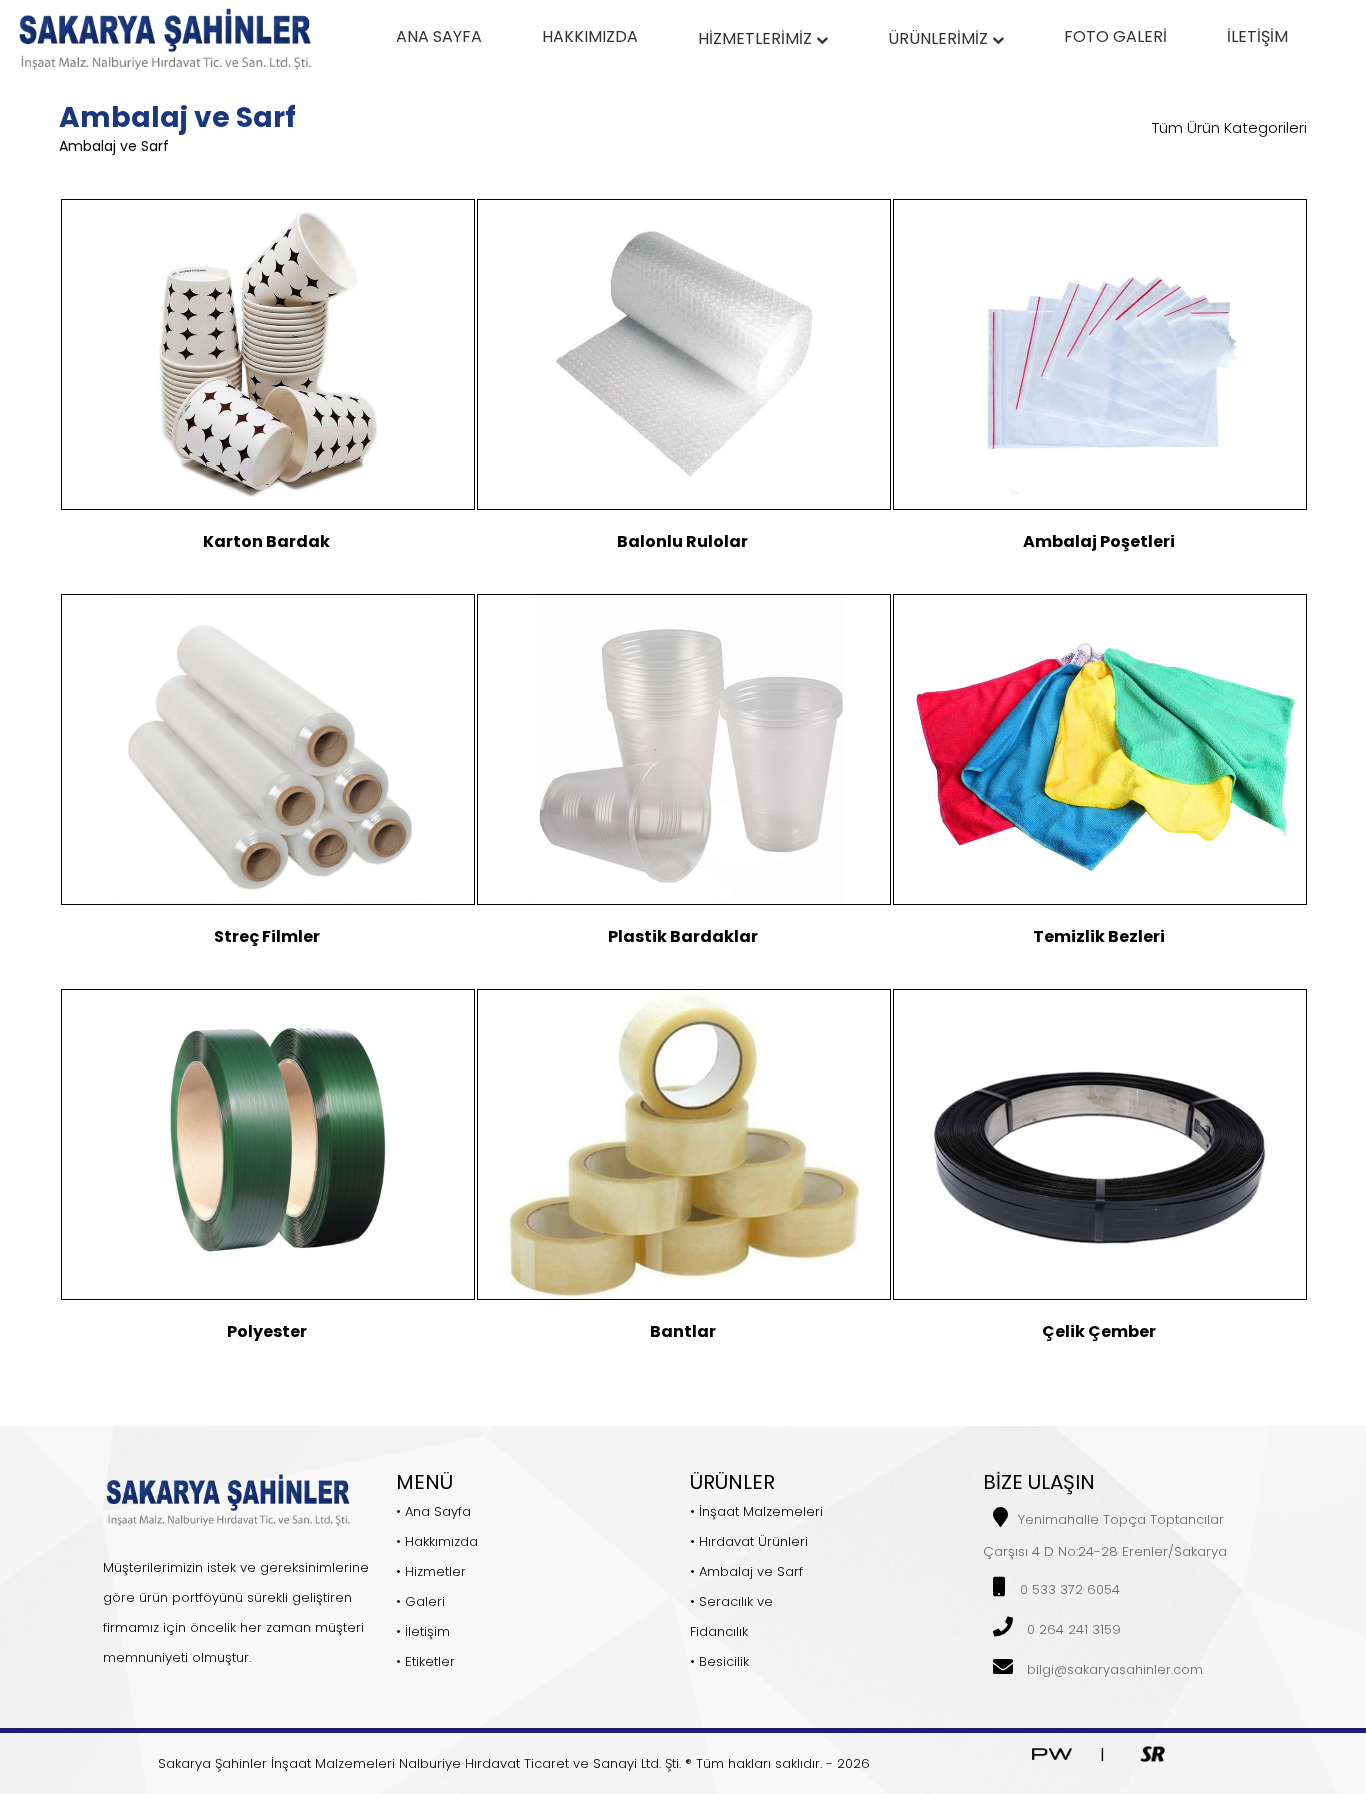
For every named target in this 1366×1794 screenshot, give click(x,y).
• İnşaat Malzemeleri (756, 1511)
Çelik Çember (1099, 1331)
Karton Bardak (266, 541)
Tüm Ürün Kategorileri (1229, 127)
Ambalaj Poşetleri (1099, 541)
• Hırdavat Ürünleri (749, 1541)
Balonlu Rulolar (682, 541)
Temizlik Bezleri (1099, 936)
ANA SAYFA (439, 36)
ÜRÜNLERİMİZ (940, 38)
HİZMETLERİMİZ (757, 38)
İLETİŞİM (1257, 36)
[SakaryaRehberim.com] (1152, 1752)
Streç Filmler (267, 936)
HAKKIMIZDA (590, 36)
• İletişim (423, 1631)
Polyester (267, 1331)
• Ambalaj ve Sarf (746, 1571)
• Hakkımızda (437, 1541)
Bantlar (683, 1331)
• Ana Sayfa (433, 1511)
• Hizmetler (431, 1571)
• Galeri (420, 1601)
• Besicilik (719, 1661)
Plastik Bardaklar (683, 936)
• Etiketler (425, 1661)
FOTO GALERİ (1115, 36)
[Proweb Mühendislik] (1052, 1752)
